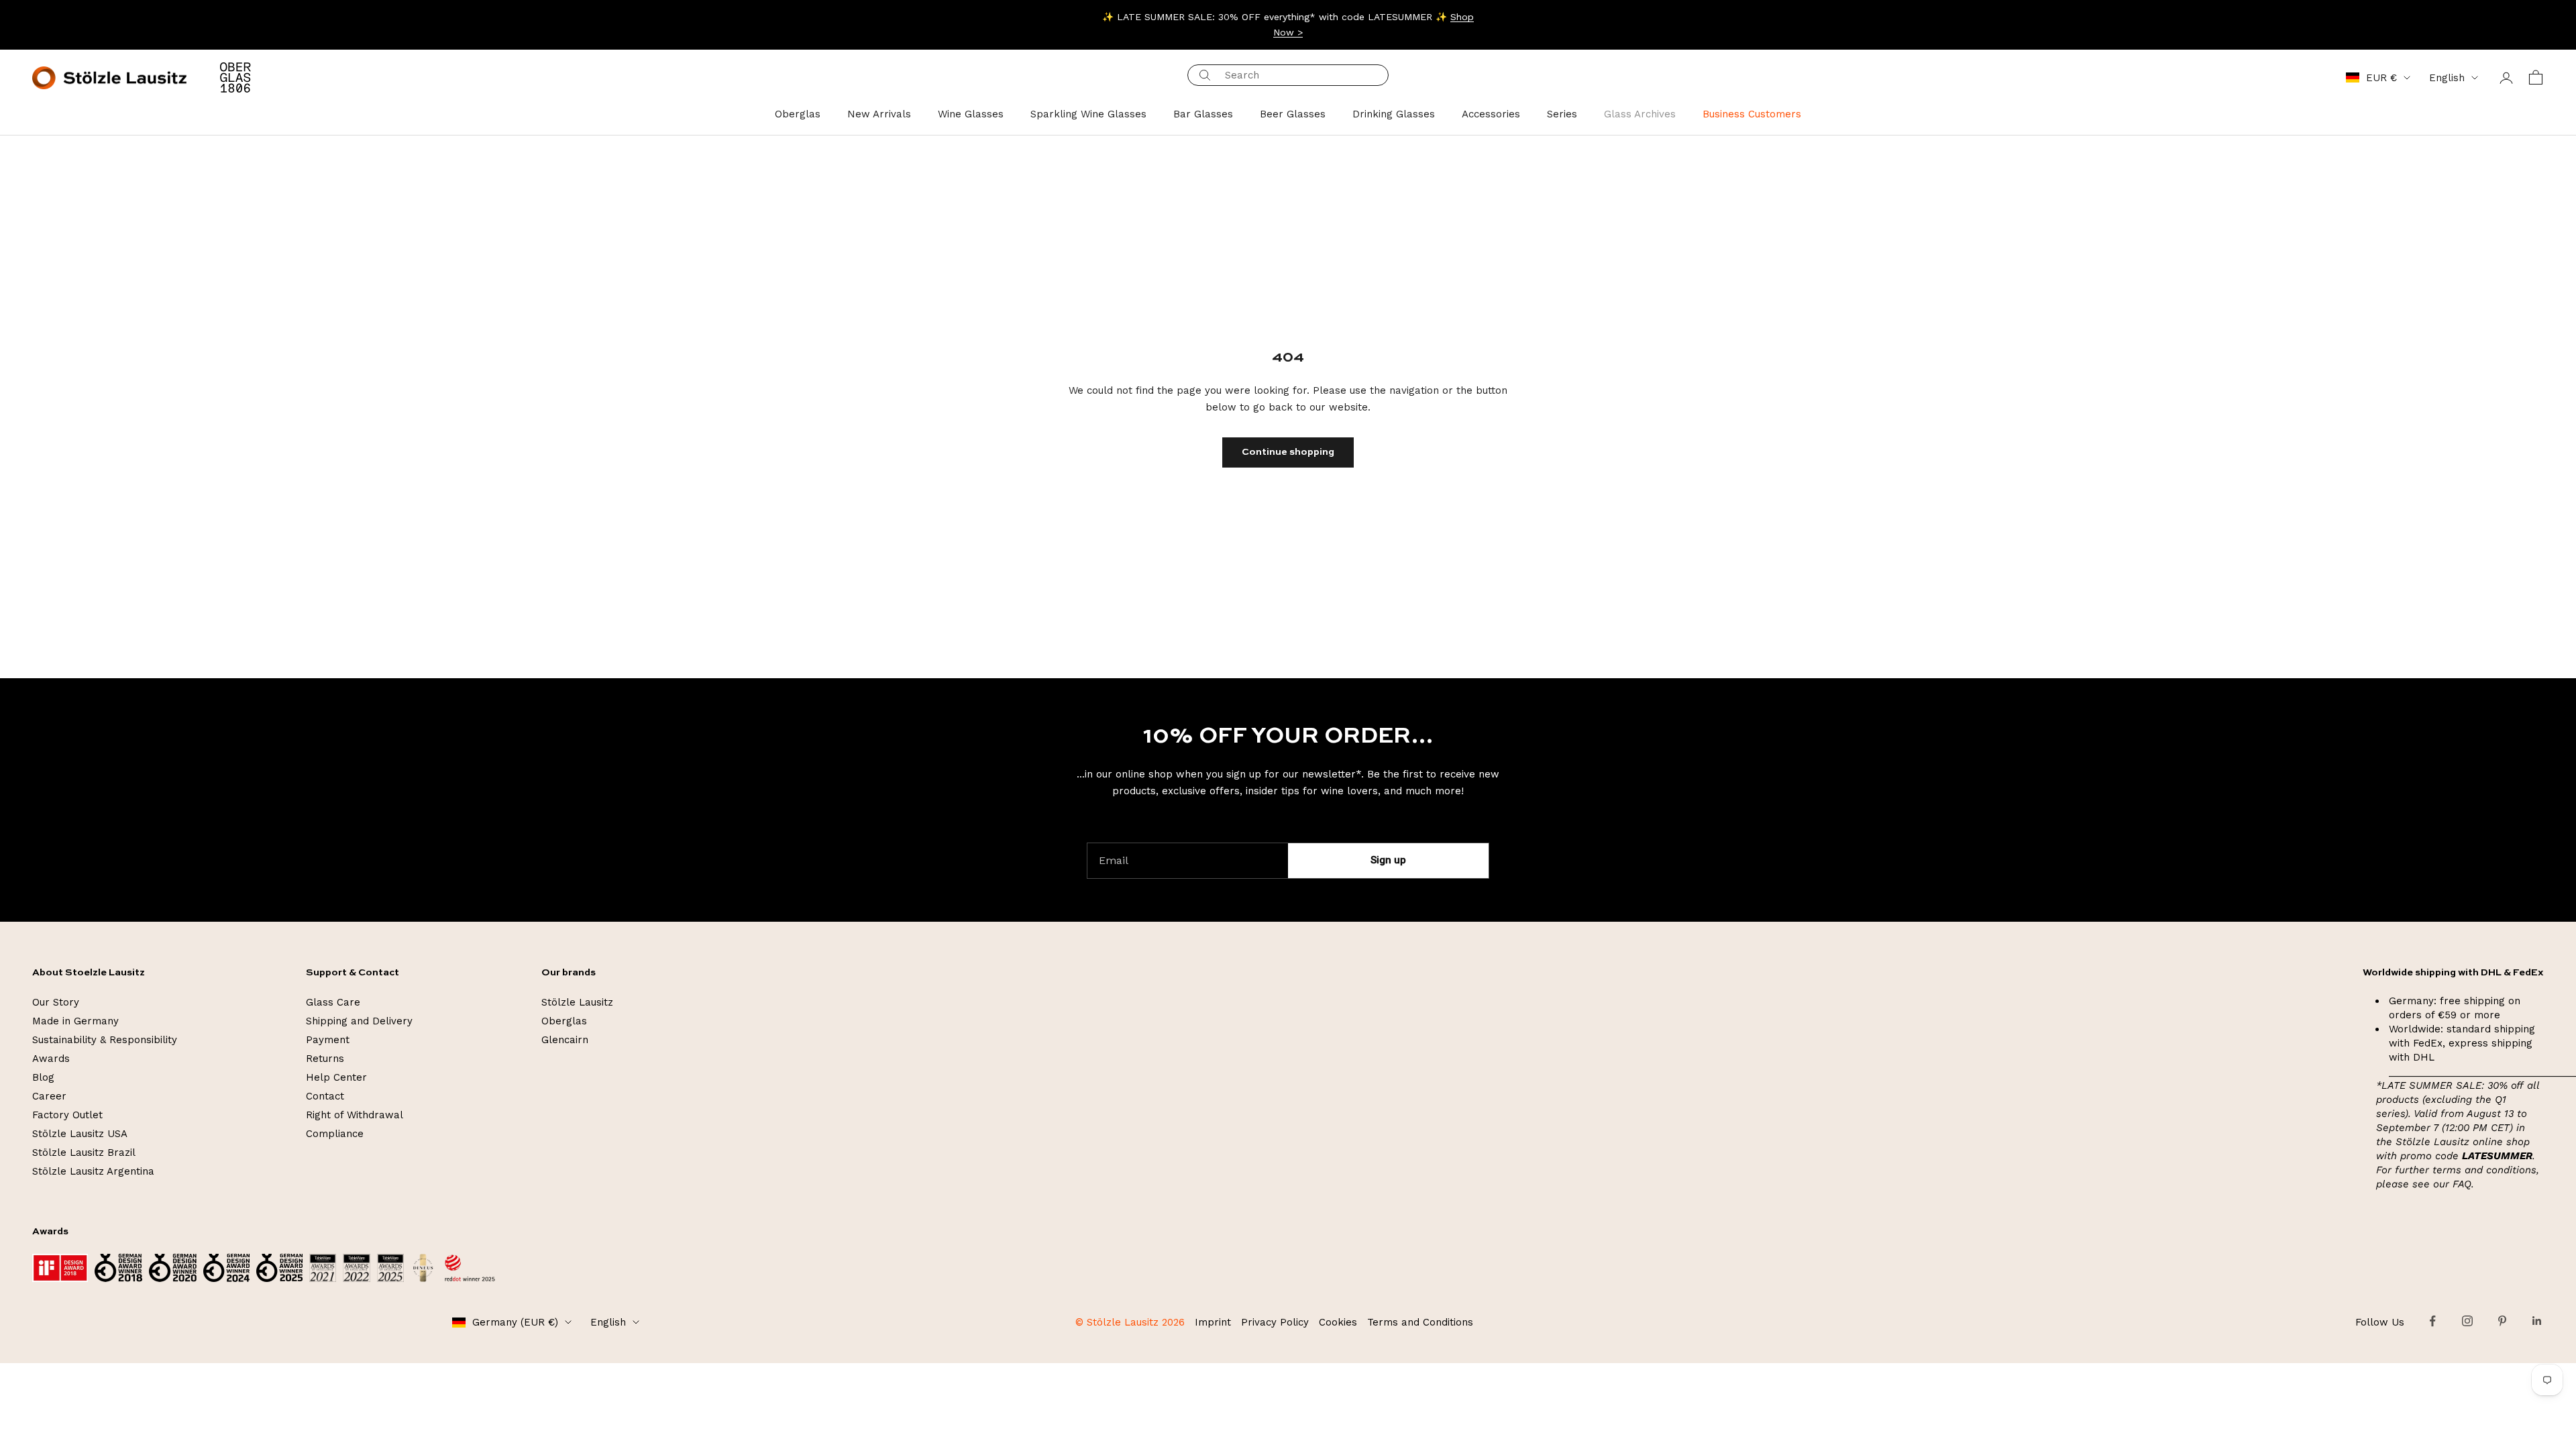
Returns (325, 1059)
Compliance (335, 1134)
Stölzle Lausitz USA (80, 1134)
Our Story (56, 1002)
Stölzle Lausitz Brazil (84, 1152)
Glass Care (333, 1002)
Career (49, 1096)
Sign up (1388, 860)
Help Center (336, 1077)
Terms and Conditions (1420, 1322)
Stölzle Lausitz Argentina (93, 1171)
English (2447, 78)
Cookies (1338, 1322)
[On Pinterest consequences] (2502, 1321)
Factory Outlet (67, 1115)
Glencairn (565, 1040)
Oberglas (564, 1021)
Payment (328, 1040)
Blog (43, 1077)
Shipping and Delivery (359, 1021)
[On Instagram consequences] (2467, 1321)
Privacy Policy (1275, 1322)
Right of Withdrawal (355, 1115)
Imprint (1213, 1322)
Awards (51, 1059)
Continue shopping (1288, 452)
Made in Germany (75, 1021)
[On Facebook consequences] (2432, 1321)
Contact (325, 1096)
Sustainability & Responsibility (105, 1040)
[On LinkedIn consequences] (2537, 1321)
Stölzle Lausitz (577, 1002)
